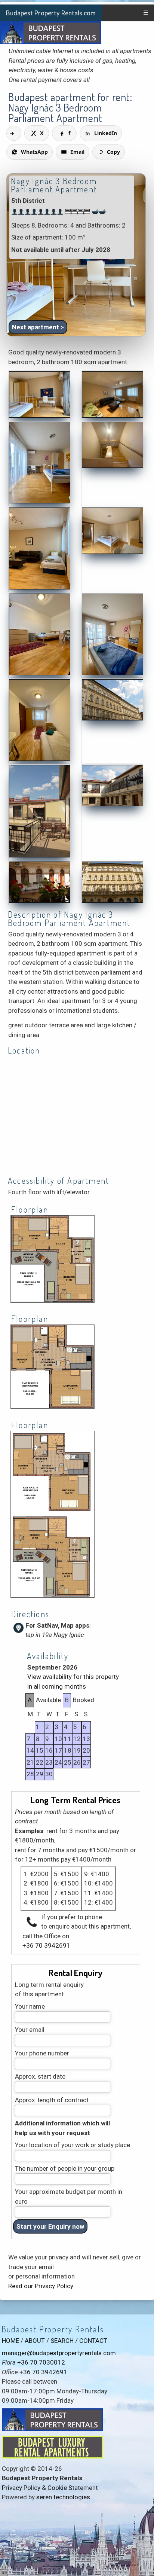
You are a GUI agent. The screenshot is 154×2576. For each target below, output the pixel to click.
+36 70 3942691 (46, 1945)
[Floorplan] (53, 1301)
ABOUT (35, 2341)
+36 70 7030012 (41, 2362)
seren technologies (63, 2497)
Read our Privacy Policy (41, 2286)
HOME (10, 2341)
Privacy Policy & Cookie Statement (50, 2488)
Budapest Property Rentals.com (51, 13)
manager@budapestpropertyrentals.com (59, 2353)
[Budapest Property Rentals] (40, 416)
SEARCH (62, 2341)
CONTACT (93, 2341)
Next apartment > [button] (38, 327)
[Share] (14, 133)
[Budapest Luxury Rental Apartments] (52, 2456)
